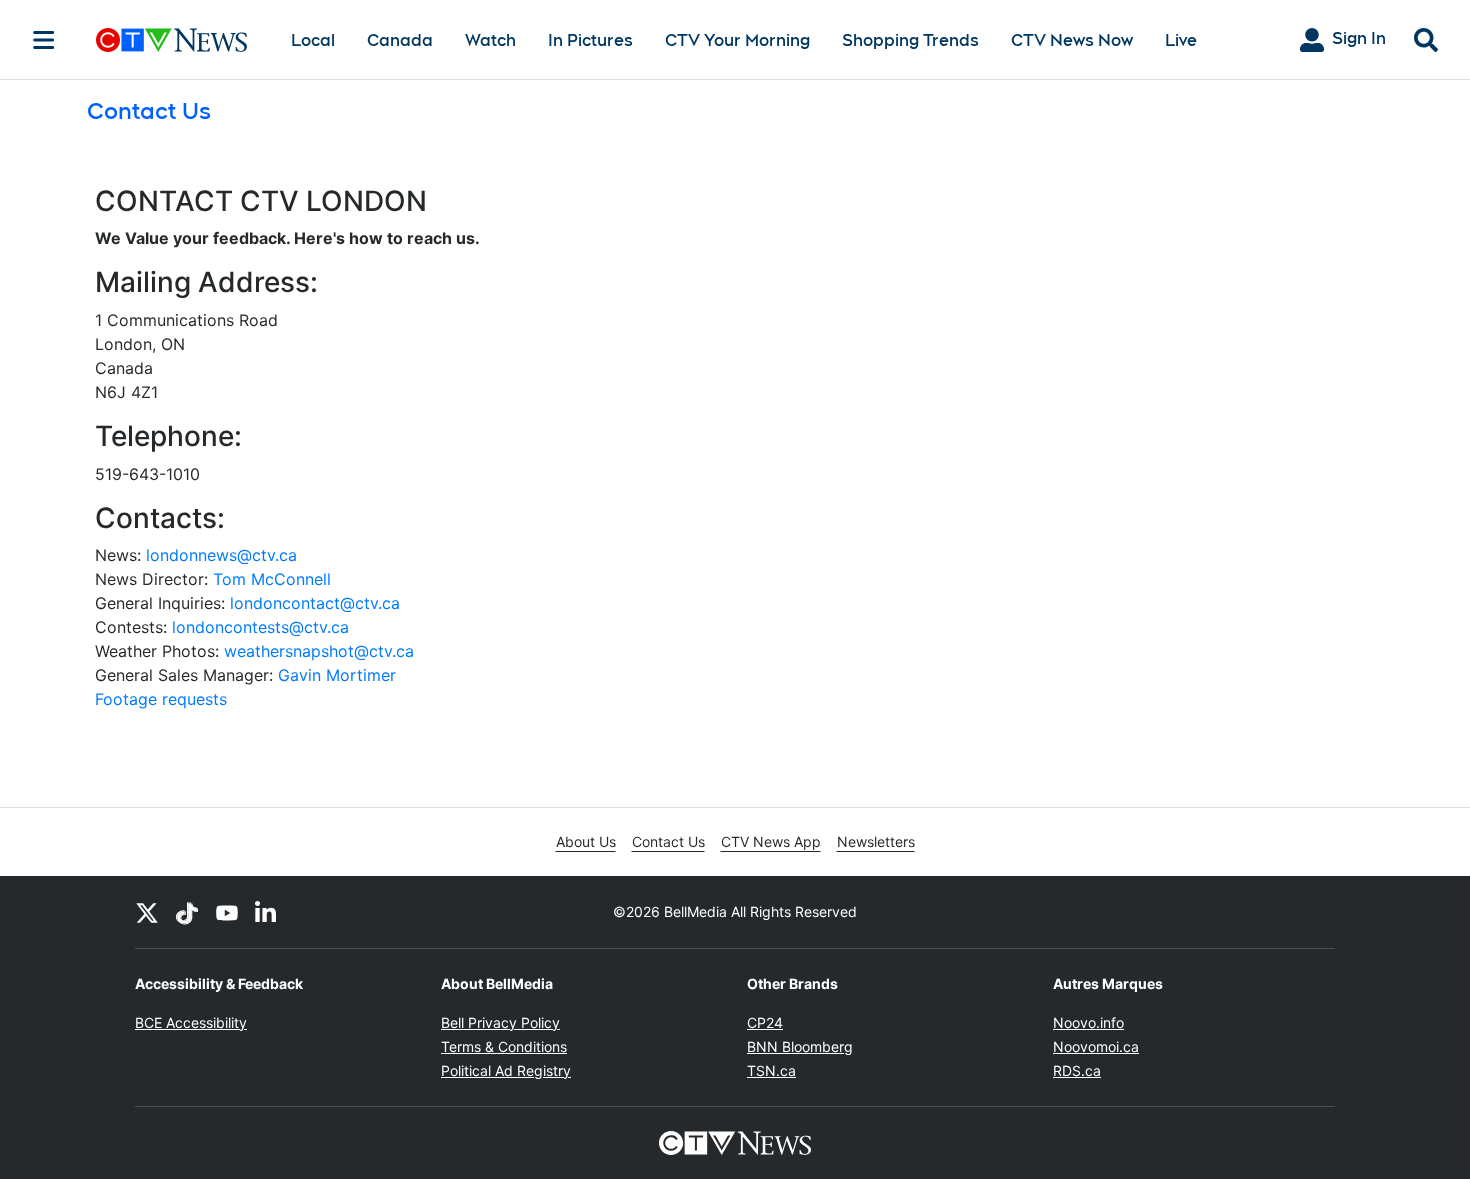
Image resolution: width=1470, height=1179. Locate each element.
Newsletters (876, 841)
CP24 (765, 1022)
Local (313, 40)
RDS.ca (1077, 1070)
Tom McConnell (272, 579)
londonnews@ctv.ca (221, 555)
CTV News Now (1072, 40)
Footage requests (161, 699)
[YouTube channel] (227, 912)
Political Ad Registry (506, 1070)
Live (1181, 40)
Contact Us (668, 841)
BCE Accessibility (191, 1022)
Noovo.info (1088, 1022)
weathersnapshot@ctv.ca (319, 651)
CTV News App (771, 841)
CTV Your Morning (737, 40)
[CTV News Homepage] (171, 40)
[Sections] (44, 40)
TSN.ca (771, 1070)
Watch (490, 40)
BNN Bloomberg (800, 1046)
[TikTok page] (187, 912)
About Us (586, 841)
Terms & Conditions (504, 1046)
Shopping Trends (910, 40)
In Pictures (590, 40)
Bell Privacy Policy (500, 1022)
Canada (400, 40)
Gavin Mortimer (337, 675)
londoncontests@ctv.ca (260, 627)
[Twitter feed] (147, 912)
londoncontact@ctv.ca (315, 603)
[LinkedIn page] (267, 912)
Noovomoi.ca (1096, 1046)
